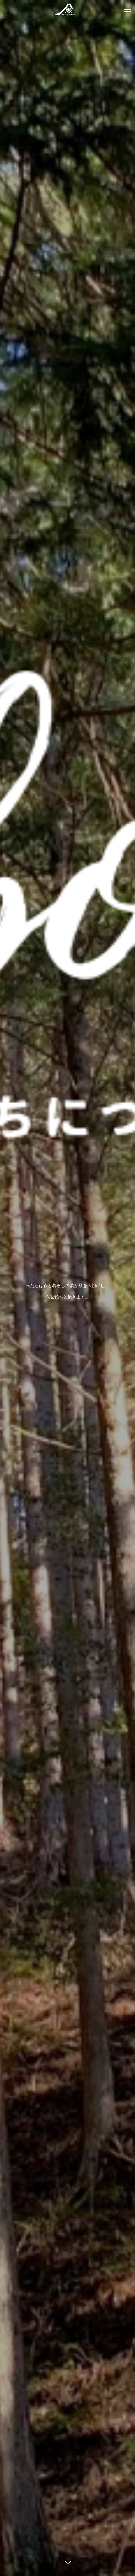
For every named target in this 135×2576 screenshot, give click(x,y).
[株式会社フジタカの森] (67, 9)
